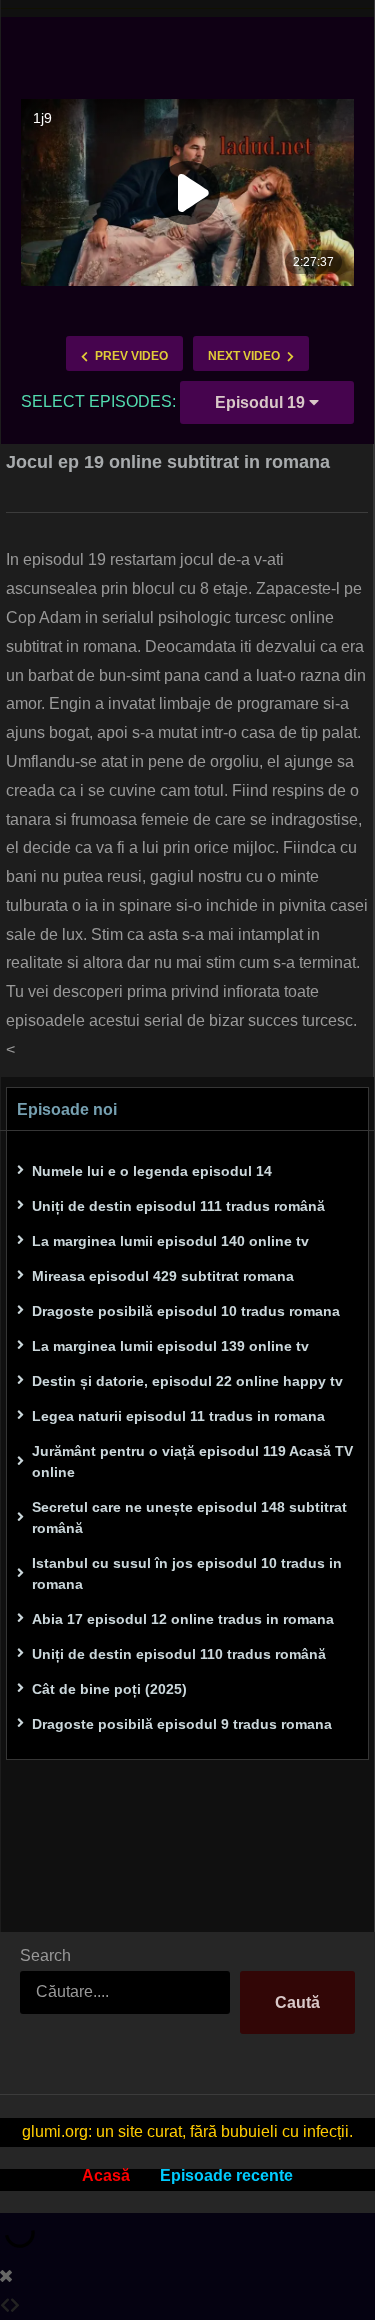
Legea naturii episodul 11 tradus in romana (178, 1416)
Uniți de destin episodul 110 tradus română (179, 1654)
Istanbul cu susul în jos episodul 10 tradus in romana (187, 1573)
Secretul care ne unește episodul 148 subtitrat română (189, 1517)
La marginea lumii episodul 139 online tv (170, 1346)
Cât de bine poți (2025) (109, 1689)
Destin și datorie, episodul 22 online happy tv (187, 1381)
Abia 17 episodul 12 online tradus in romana (183, 1619)
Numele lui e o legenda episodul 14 (152, 1171)
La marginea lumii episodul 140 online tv (170, 1241)
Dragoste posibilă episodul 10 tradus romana (186, 1311)
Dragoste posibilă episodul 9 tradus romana (182, 1724)
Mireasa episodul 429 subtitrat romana (163, 1276)
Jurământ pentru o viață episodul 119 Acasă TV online (192, 1461)
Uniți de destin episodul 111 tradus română (178, 1206)
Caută (297, 2002)
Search (45, 1955)
